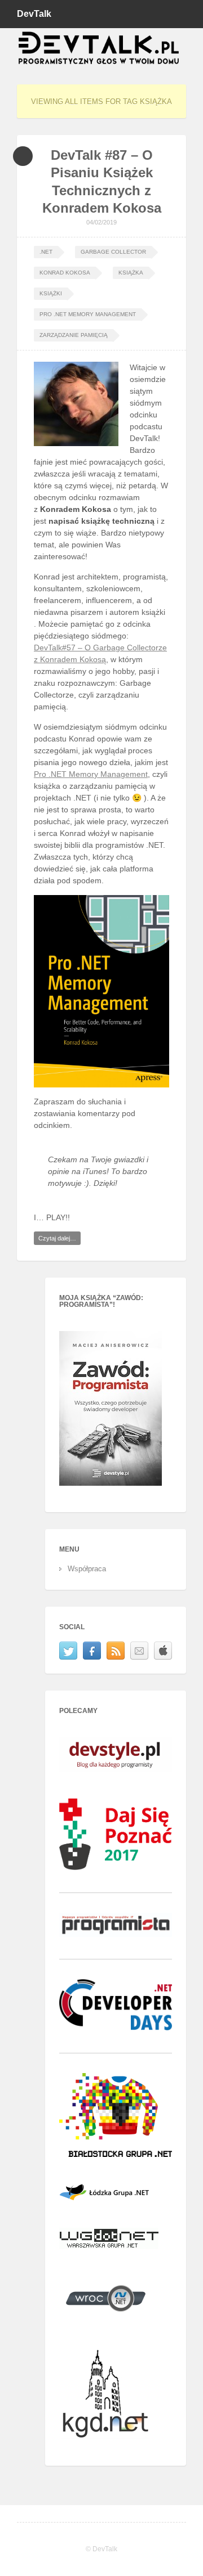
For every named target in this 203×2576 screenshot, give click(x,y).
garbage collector (113, 252)
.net (46, 252)
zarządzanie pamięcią (74, 335)
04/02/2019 (101, 222)
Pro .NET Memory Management (88, 314)
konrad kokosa (65, 273)
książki (51, 293)
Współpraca (87, 1569)
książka (131, 273)
